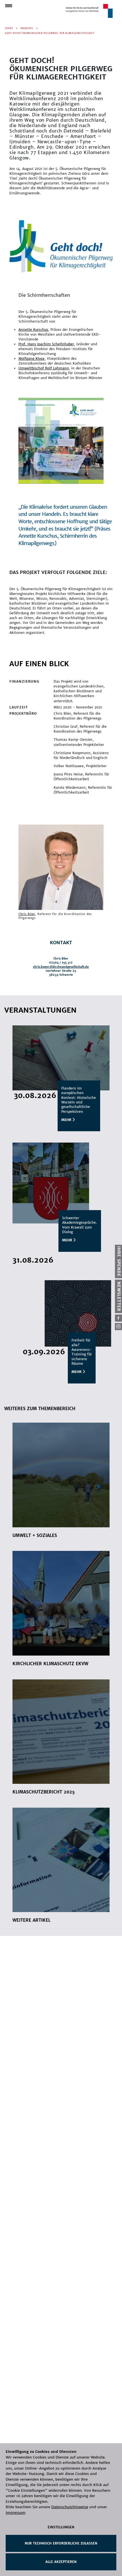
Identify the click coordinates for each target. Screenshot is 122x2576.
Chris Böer (27, 914)
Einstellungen (61, 2527)
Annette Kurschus (33, 330)
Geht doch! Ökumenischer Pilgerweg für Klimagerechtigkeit (50, 33)
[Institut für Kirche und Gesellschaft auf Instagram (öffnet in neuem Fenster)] (118, 1327)
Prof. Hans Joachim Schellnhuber (46, 344)
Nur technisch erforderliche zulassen (61, 2543)
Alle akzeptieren (61, 2562)
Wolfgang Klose (31, 358)
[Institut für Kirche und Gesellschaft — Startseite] (89, 11)
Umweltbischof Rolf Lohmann (44, 368)
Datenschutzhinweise (70, 2507)
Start (9, 28)
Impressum (16, 2513)
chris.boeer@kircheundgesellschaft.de (61, 967)
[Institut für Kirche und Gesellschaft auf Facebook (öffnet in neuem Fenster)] (118, 1318)
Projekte (27, 28)
